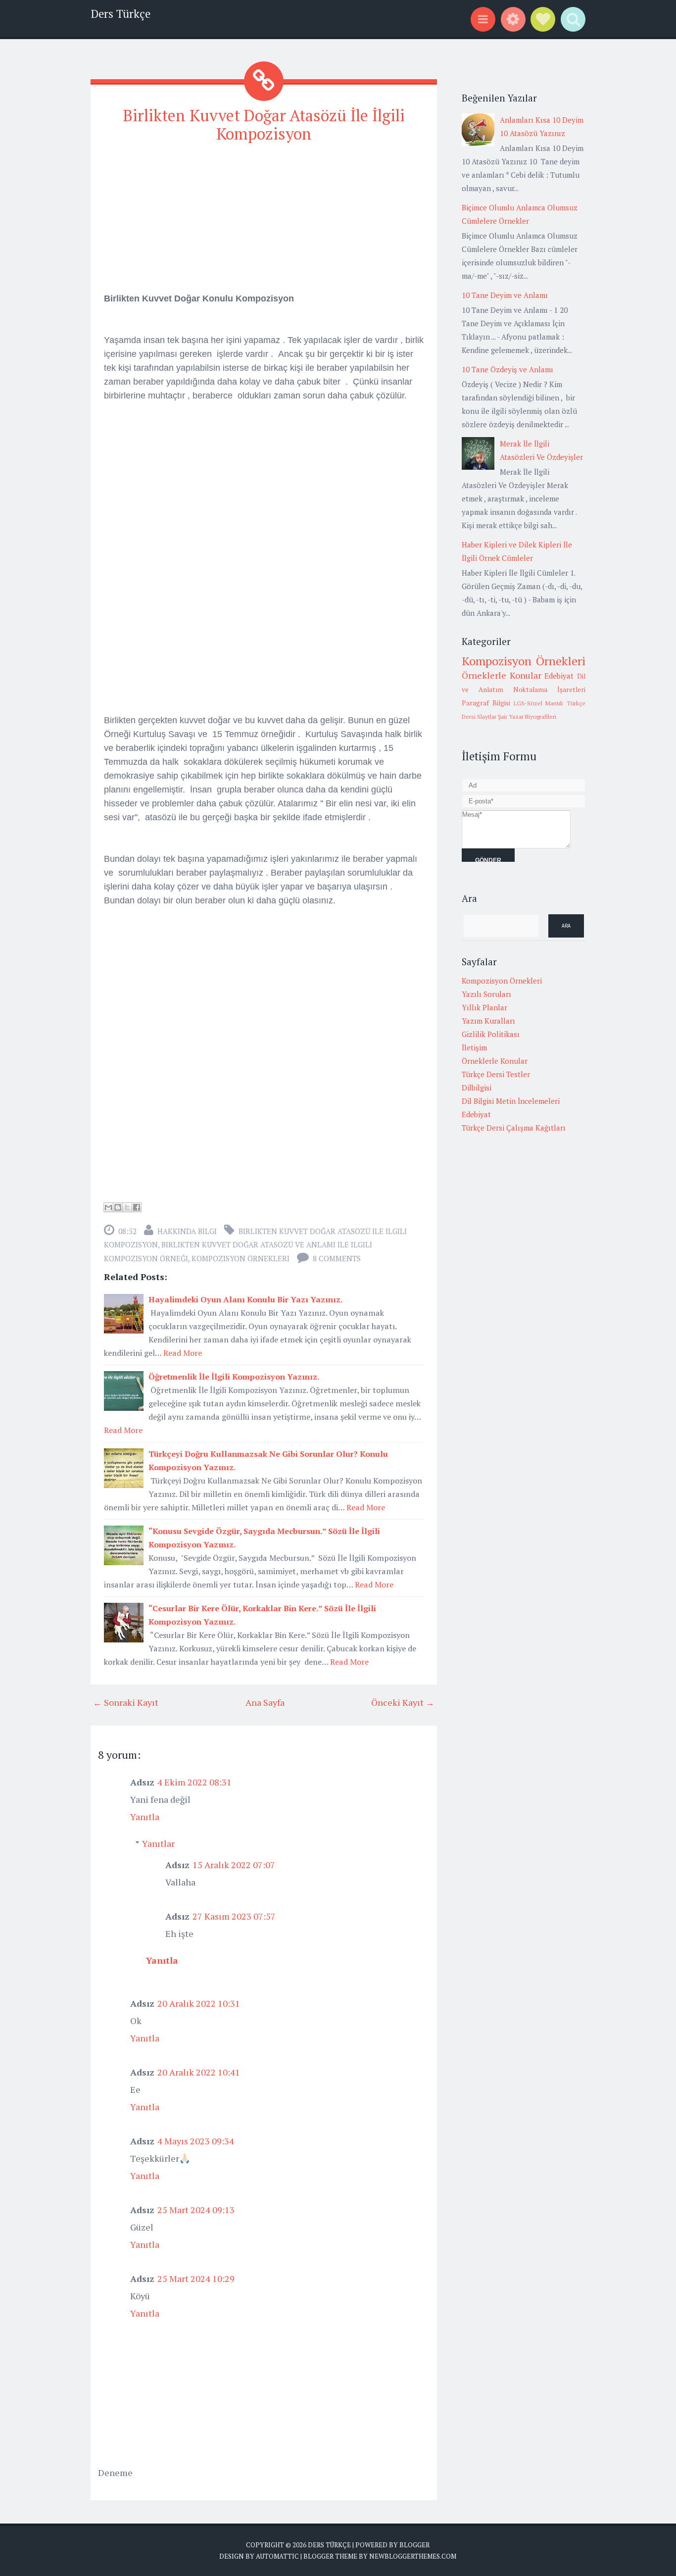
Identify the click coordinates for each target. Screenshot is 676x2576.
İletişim (474, 1047)
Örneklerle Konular (502, 675)
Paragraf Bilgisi (486, 703)
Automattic (277, 2556)
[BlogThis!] (118, 1207)
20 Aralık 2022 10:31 (199, 2003)
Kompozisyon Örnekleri (241, 1258)
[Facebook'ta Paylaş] (137, 1207)
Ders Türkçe (121, 14)
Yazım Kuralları (488, 1021)
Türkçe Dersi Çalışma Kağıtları (514, 1128)
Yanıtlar (158, 1843)
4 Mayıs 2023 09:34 (196, 2141)
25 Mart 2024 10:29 (196, 2279)
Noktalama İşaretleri (549, 690)
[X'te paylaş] (127, 1207)
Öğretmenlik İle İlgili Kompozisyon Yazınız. (234, 1377)
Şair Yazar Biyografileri (527, 717)
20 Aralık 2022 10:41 (199, 2072)
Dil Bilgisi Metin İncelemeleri (511, 1101)
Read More (183, 1353)
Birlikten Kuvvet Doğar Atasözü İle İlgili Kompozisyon (264, 124)
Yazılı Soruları (486, 994)
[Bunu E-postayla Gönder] (108, 1207)
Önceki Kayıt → (403, 1702)
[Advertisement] (264, 222)
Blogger (414, 2545)
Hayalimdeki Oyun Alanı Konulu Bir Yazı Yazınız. (246, 1299)
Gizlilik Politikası (491, 1034)
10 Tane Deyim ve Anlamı (505, 295)
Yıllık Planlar (484, 1007)
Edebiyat (559, 676)
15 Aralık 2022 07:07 (234, 1865)
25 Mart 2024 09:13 (196, 2210)
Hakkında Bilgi (187, 1231)
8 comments (337, 1258)
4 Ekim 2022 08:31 (194, 1782)
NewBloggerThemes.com (413, 2556)
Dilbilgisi (477, 1088)
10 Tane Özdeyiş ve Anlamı (507, 369)
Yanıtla (145, 1817)
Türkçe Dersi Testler (496, 1074)
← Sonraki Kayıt (126, 1702)
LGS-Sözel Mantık (539, 703)
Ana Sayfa (265, 1702)
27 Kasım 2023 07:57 (234, 1916)
